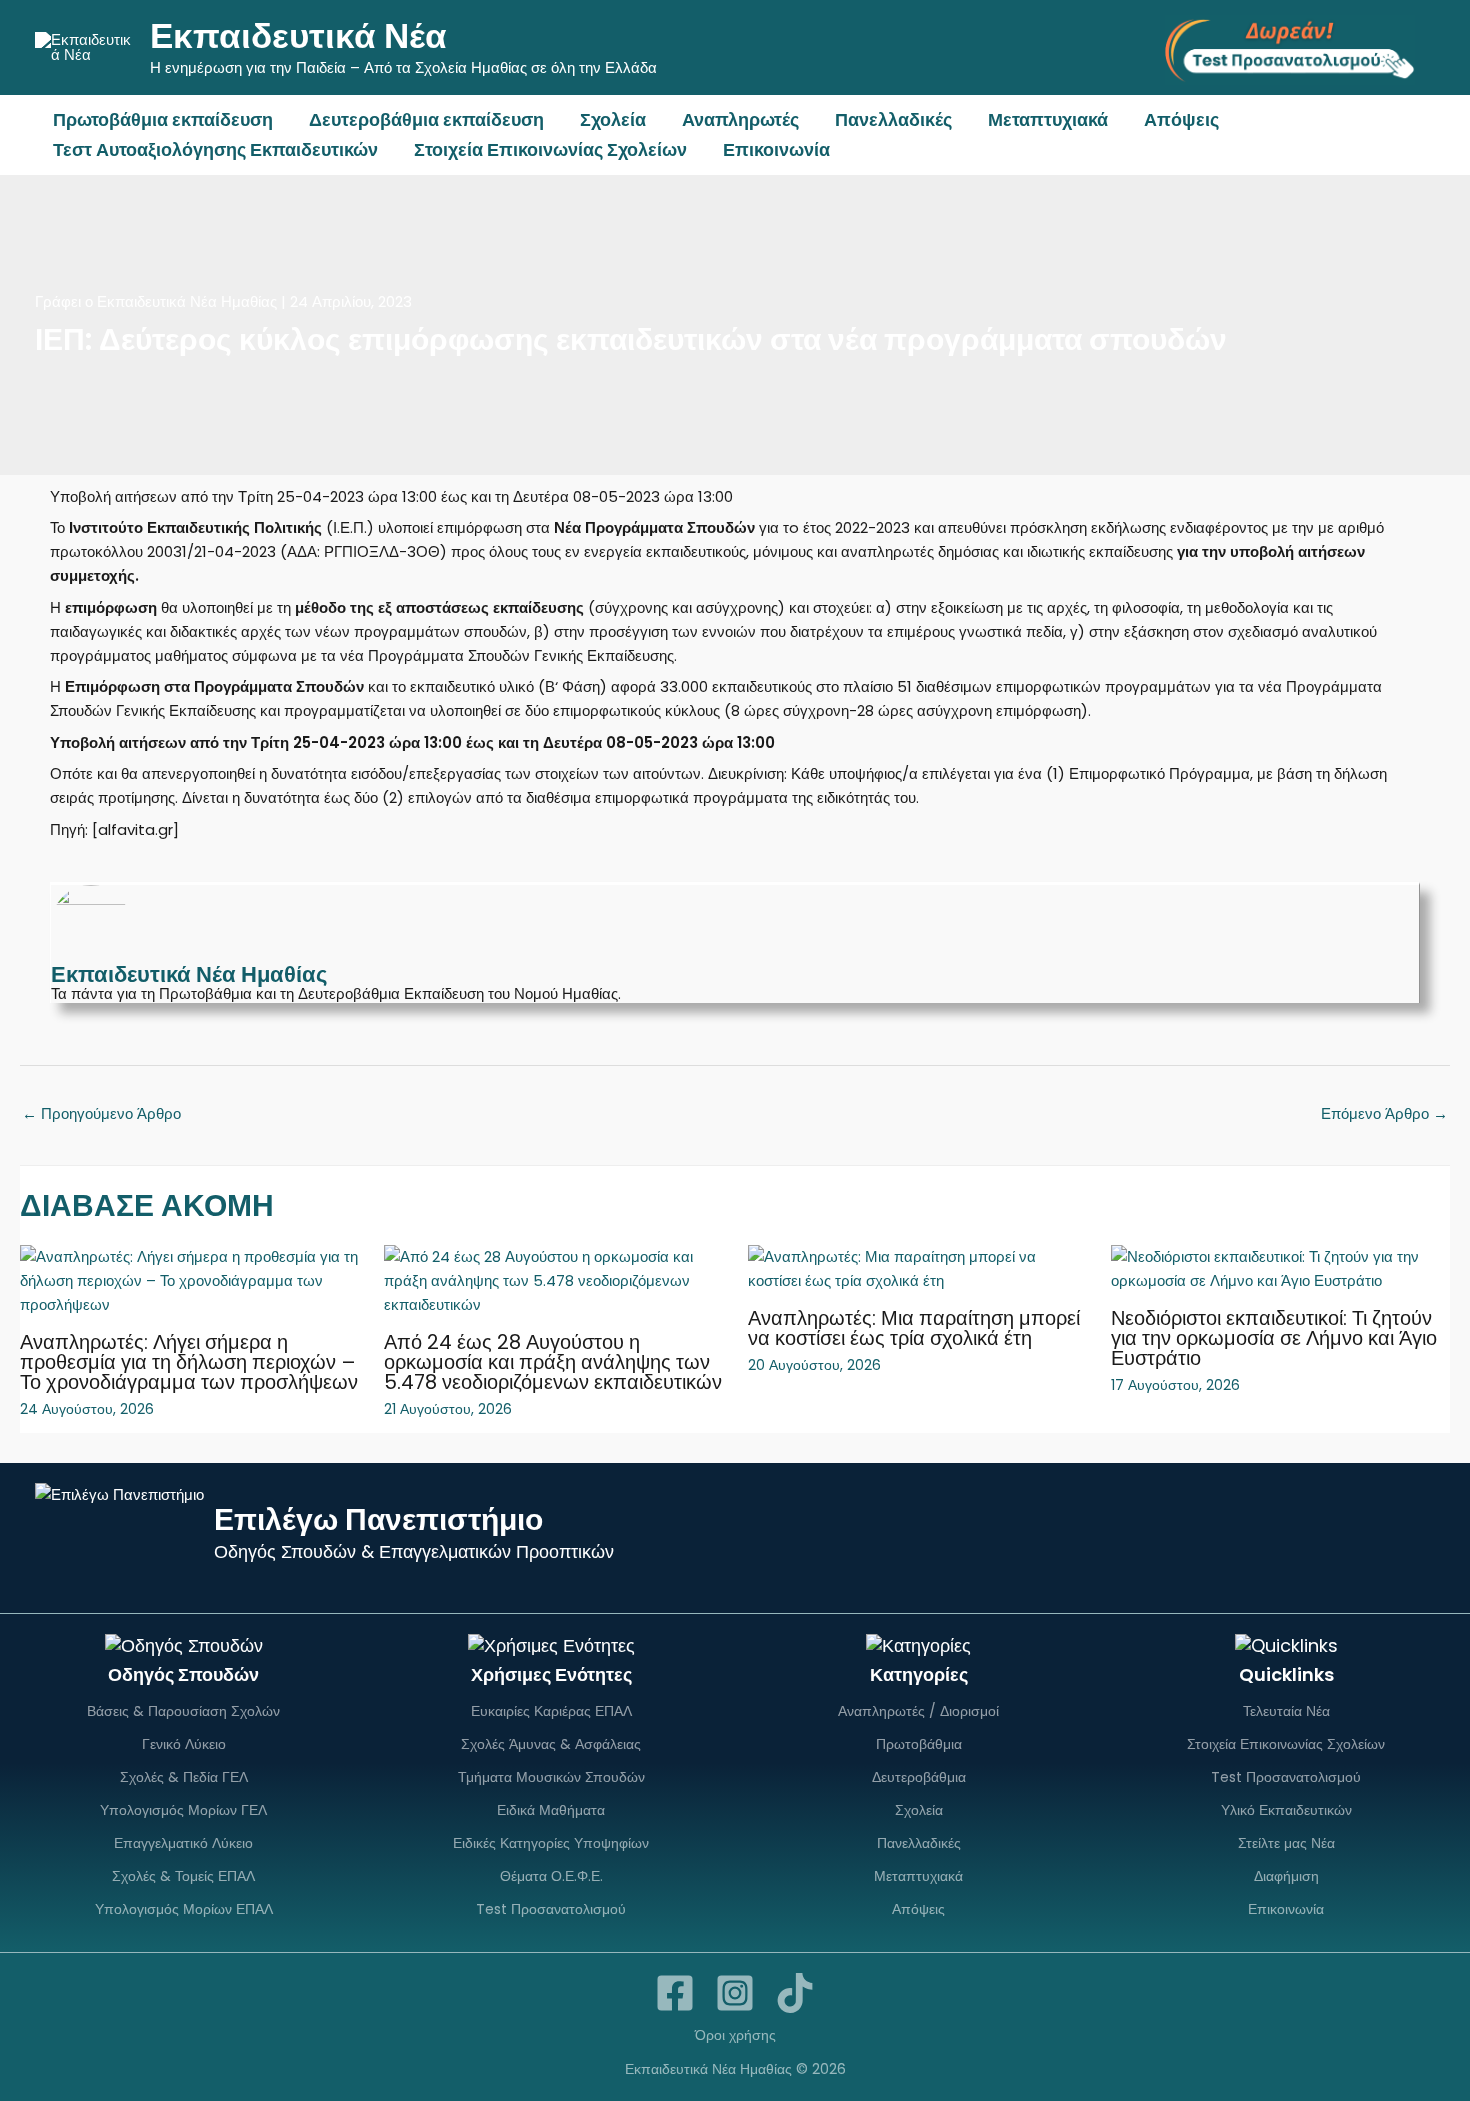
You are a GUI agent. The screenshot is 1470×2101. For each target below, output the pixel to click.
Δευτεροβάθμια (919, 1777)
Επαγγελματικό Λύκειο (183, 1843)
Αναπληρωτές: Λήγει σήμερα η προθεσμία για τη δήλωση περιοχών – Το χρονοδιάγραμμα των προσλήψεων (189, 1362)
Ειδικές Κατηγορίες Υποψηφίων (551, 1843)
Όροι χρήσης (735, 2035)
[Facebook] (675, 1993)
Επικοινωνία (776, 149)
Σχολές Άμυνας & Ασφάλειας (551, 1744)
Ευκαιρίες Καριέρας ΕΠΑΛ (551, 1711)
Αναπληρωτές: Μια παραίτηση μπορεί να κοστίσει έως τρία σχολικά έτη (914, 1328)
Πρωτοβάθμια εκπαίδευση (163, 119)
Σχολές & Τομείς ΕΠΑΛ (183, 1876)
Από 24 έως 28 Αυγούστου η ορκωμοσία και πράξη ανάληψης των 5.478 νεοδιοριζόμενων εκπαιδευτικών (553, 1362)
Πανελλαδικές (893, 119)
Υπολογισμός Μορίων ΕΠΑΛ (184, 1909)
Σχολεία (613, 119)
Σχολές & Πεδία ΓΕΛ (184, 1777)
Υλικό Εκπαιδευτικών (1286, 1810)
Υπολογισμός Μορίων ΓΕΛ (183, 1810)
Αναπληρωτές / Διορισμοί (918, 1711)
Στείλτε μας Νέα (1286, 1843)
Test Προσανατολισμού (551, 1909)
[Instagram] (735, 1993)
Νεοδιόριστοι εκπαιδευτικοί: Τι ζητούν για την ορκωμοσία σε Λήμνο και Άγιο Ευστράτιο (1274, 1338)
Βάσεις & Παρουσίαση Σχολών (183, 1711)
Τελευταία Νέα (1286, 1711)
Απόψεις (1181, 119)
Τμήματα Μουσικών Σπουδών (551, 1777)
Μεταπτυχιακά (1048, 119)
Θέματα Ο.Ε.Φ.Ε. (551, 1876)
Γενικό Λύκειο (184, 1744)
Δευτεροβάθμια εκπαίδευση (426, 119)
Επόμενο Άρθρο (1384, 1113)
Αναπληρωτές (740, 119)
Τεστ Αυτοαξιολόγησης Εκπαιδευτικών (215, 149)
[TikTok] (795, 1993)
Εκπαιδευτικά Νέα (298, 35)
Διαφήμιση (1286, 1876)
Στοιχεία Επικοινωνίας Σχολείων (550, 149)
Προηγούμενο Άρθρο (101, 1113)
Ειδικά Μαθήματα (551, 1810)
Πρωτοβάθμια (919, 1744)
